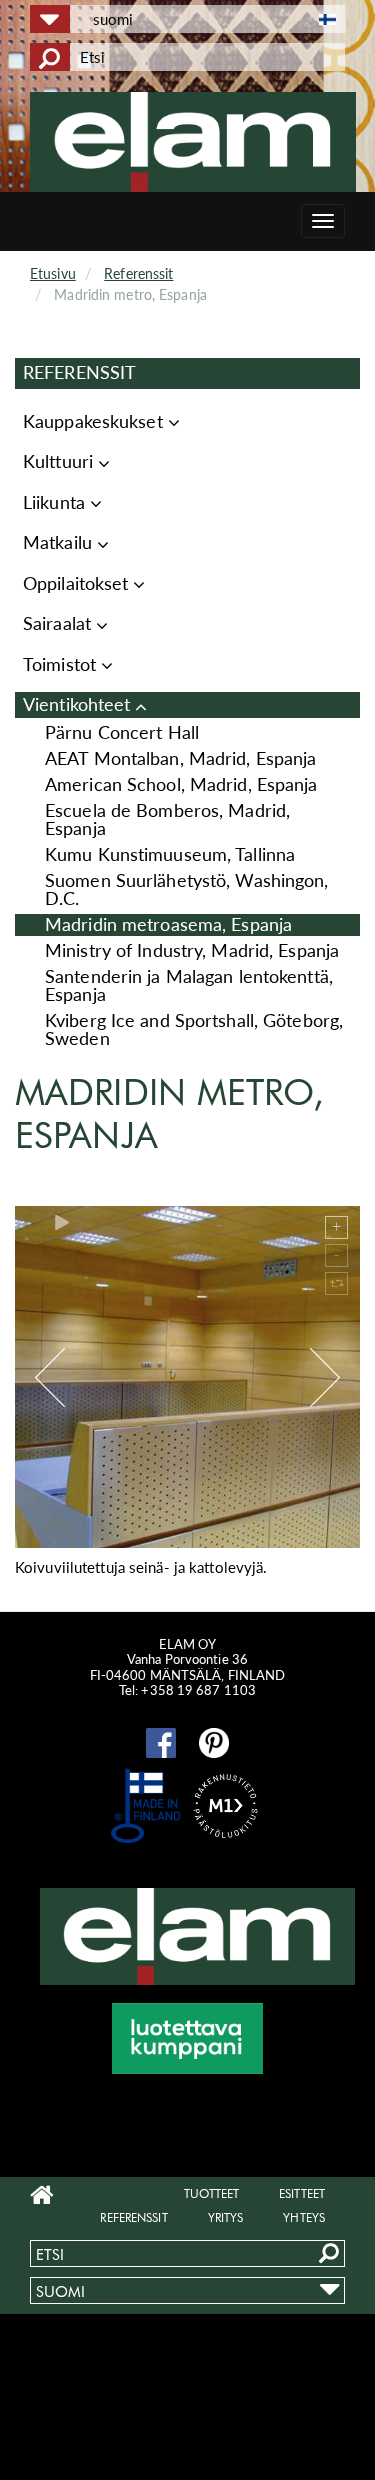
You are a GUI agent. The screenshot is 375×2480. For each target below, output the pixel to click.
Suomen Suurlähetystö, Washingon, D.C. (187, 889)
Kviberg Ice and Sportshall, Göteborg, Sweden (194, 1029)
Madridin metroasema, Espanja (168, 924)
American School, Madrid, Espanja (181, 784)
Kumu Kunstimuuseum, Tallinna (170, 854)
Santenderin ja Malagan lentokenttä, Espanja (189, 985)
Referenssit (138, 273)
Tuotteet (211, 2193)
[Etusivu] (195, 142)
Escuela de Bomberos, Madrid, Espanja (167, 819)
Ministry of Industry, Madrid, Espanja (192, 950)
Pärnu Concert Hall (122, 732)
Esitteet (302, 2193)
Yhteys (304, 2217)
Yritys (226, 2217)
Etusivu (53, 273)
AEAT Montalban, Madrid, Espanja (180, 758)
